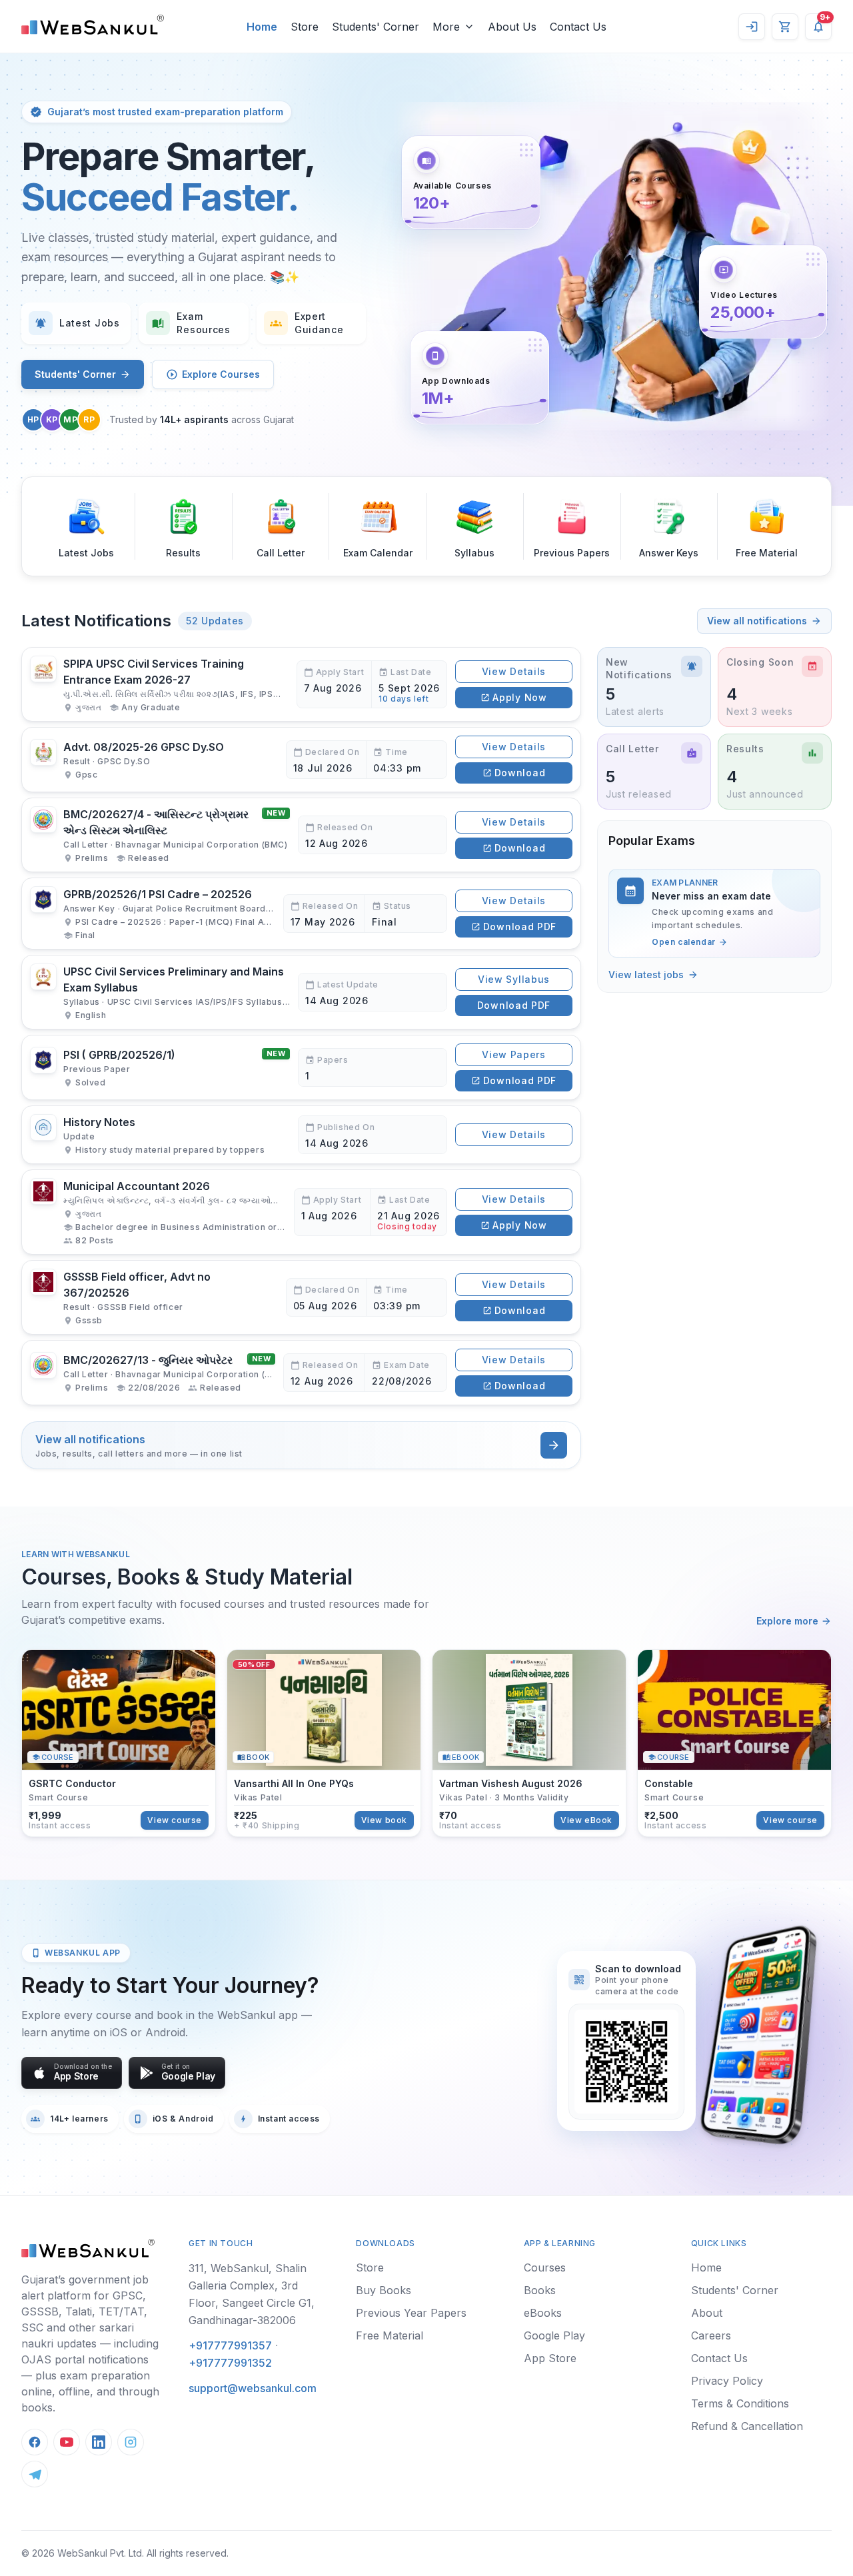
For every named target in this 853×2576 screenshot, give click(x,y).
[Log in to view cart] (785, 27)
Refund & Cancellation (747, 2426)
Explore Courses (221, 374)
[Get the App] (757, 2035)
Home (706, 2267)
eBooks (543, 2313)
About (707, 2313)
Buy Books (384, 2290)
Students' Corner (75, 374)
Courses (545, 2267)
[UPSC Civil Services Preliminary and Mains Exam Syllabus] (301, 992)
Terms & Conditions (740, 2403)
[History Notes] (301, 1135)
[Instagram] (131, 2442)
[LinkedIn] (99, 2442)
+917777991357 (230, 2345)
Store (370, 2267)
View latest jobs (646, 974)
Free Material (390, 2335)
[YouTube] (67, 2442)
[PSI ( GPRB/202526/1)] (301, 1067)
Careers (711, 2335)
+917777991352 (230, 2363)
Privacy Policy (727, 2381)
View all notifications (757, 621)
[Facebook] (35, 2442)
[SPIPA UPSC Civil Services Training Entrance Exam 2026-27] (301, 684)
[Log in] (752, 27)
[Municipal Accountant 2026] (301, 1212)
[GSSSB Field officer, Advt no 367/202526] (301, 1297)
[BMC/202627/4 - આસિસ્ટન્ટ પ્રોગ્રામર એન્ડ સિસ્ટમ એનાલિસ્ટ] (301, 835)
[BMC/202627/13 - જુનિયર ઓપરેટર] (301, 1373)
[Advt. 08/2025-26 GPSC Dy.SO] (301, 760)
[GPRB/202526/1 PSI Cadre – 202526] (301, 914)
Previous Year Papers (411, 2313)
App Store (550, 2358)
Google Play (554, 2335)
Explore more (787, 1621)
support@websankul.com (253, 2388)
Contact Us (719, 2358)
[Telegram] (35, 2474)
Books (540, 2290)
